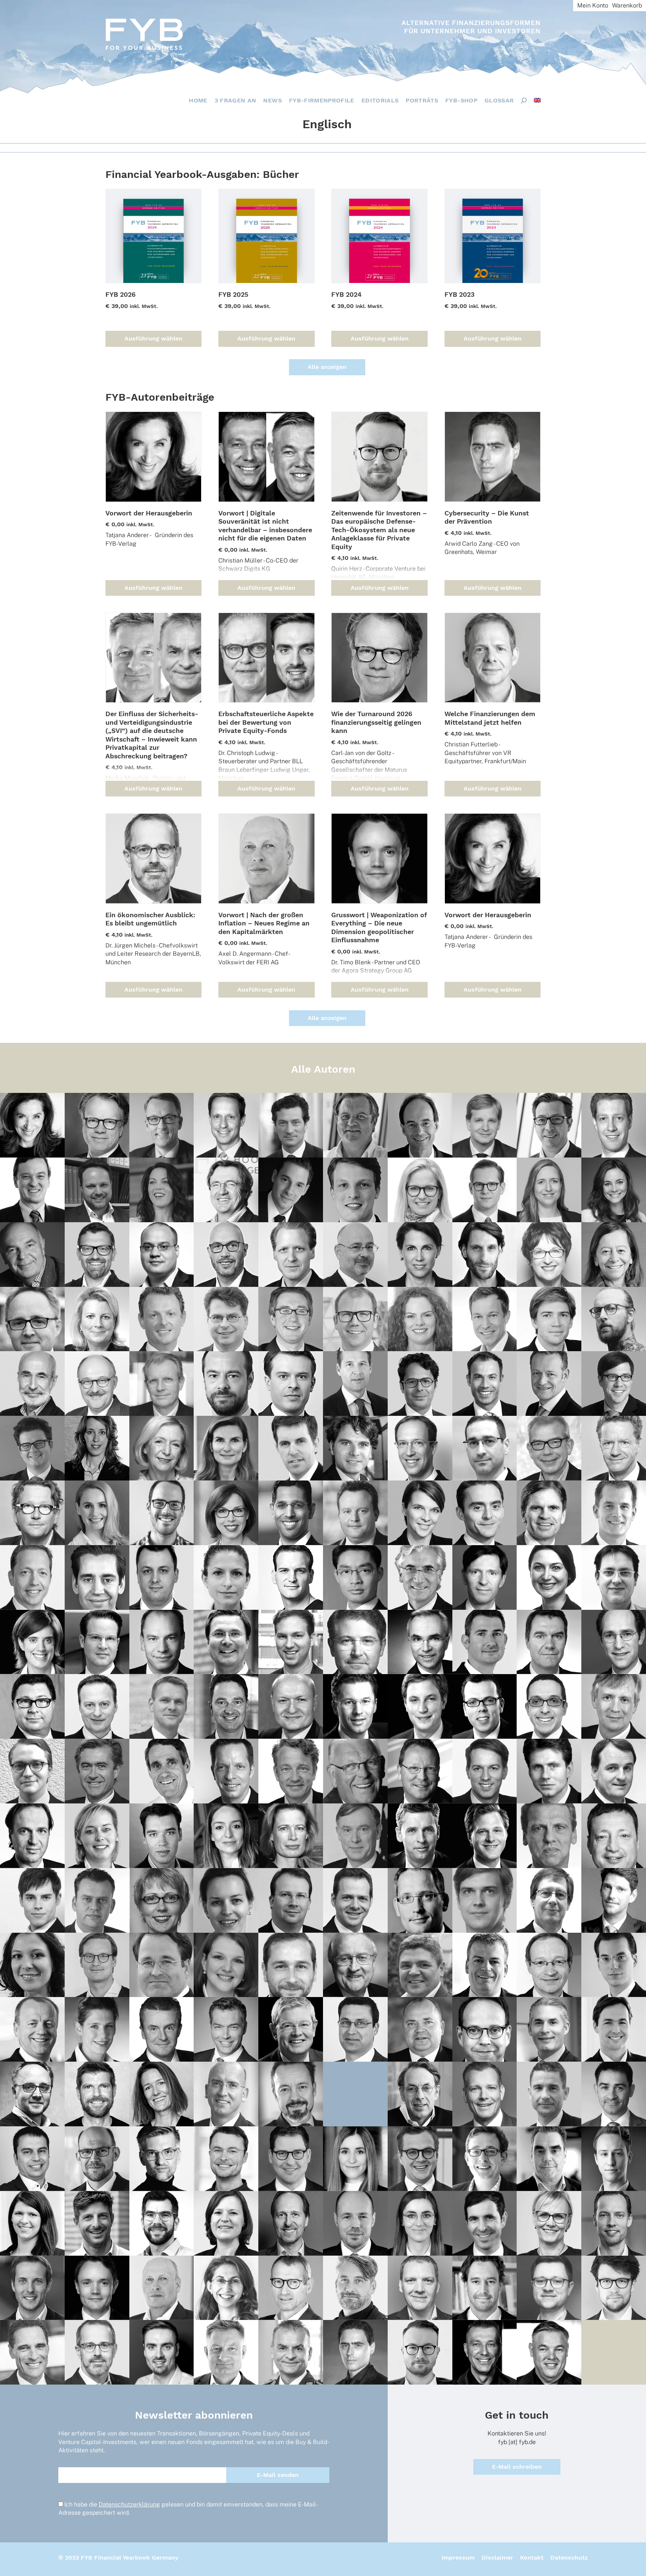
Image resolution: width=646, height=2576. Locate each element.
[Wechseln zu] (537, 100)
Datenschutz (569, 2557)
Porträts (422, 100)
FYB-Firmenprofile (322, 100)
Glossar (499, 100)
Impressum (458, 2557)
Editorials (380, 100)
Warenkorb (627, 5)
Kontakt (532, 2557)
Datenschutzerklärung (129, 2504)
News (272, 100)
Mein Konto (593, 5)
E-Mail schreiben (517, 2467)
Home (198, 100)
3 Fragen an (236, 100)
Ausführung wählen (153, 339)
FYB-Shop (461, 100)
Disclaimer (497, 2557)
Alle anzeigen (327, 367)
